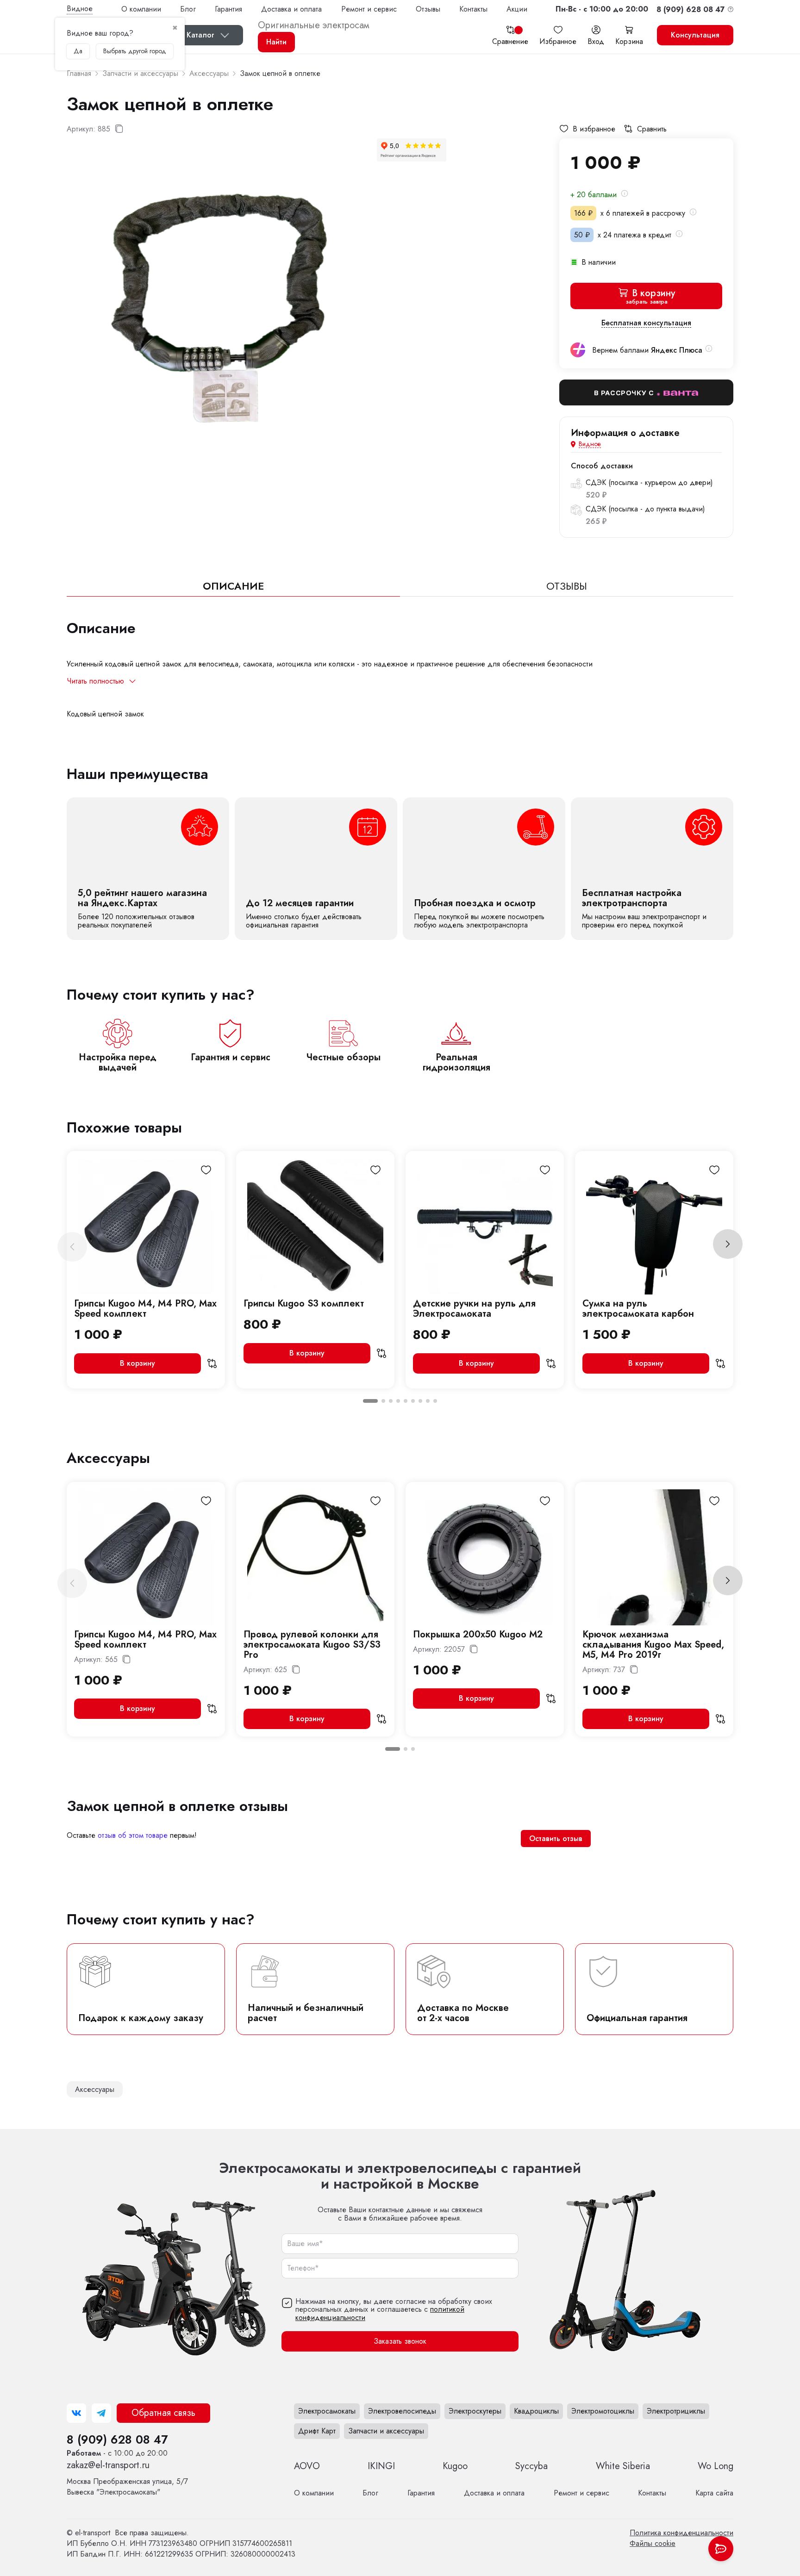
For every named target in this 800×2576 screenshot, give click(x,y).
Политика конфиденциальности (681, 2533)
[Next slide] (728, 1244)
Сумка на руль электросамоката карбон (638, 1309)
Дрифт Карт (317, 2431)
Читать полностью (95, 681)
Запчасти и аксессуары (386, 2431)
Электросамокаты (327, 2411)
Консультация (695, 35)
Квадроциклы (536, 2411)
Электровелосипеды (402, 2411)
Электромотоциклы (603, 2411)
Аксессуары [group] (95, 2089)
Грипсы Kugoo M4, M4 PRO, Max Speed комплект (145, 1309)
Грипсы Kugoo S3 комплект (304, 1304)
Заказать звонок (400, 2342)
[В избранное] (206, 1170)
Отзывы (428, 9)
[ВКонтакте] (76, 2413)
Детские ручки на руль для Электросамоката (474, 1309)
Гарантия (228, 9)
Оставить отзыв (556, 1839)
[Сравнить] (212, 1363)
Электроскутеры (475, 2411)
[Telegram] (101, 2413)
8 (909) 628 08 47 (117, 2439)
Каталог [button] (200, 35)
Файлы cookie (653, 2543)
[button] (602, 9)
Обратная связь (163, 2413)
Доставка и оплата (291, 9)
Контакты (473, 9)
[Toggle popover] (721, 2549)
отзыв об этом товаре (133, 1835)
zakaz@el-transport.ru (108, 2465)
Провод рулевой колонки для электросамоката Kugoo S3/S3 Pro (312, 1645)
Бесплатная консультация (646, 323)
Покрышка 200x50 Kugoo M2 (478, 1634)
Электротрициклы (676, 2411)
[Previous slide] (72, 1247)
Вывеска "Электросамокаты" (127, 2487)
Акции (517, 9)
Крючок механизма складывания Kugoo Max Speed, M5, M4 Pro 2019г (653, 1645)
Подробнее (148, 869)
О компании (141, 9)
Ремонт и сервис (369, 9)
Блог (188, 9)
